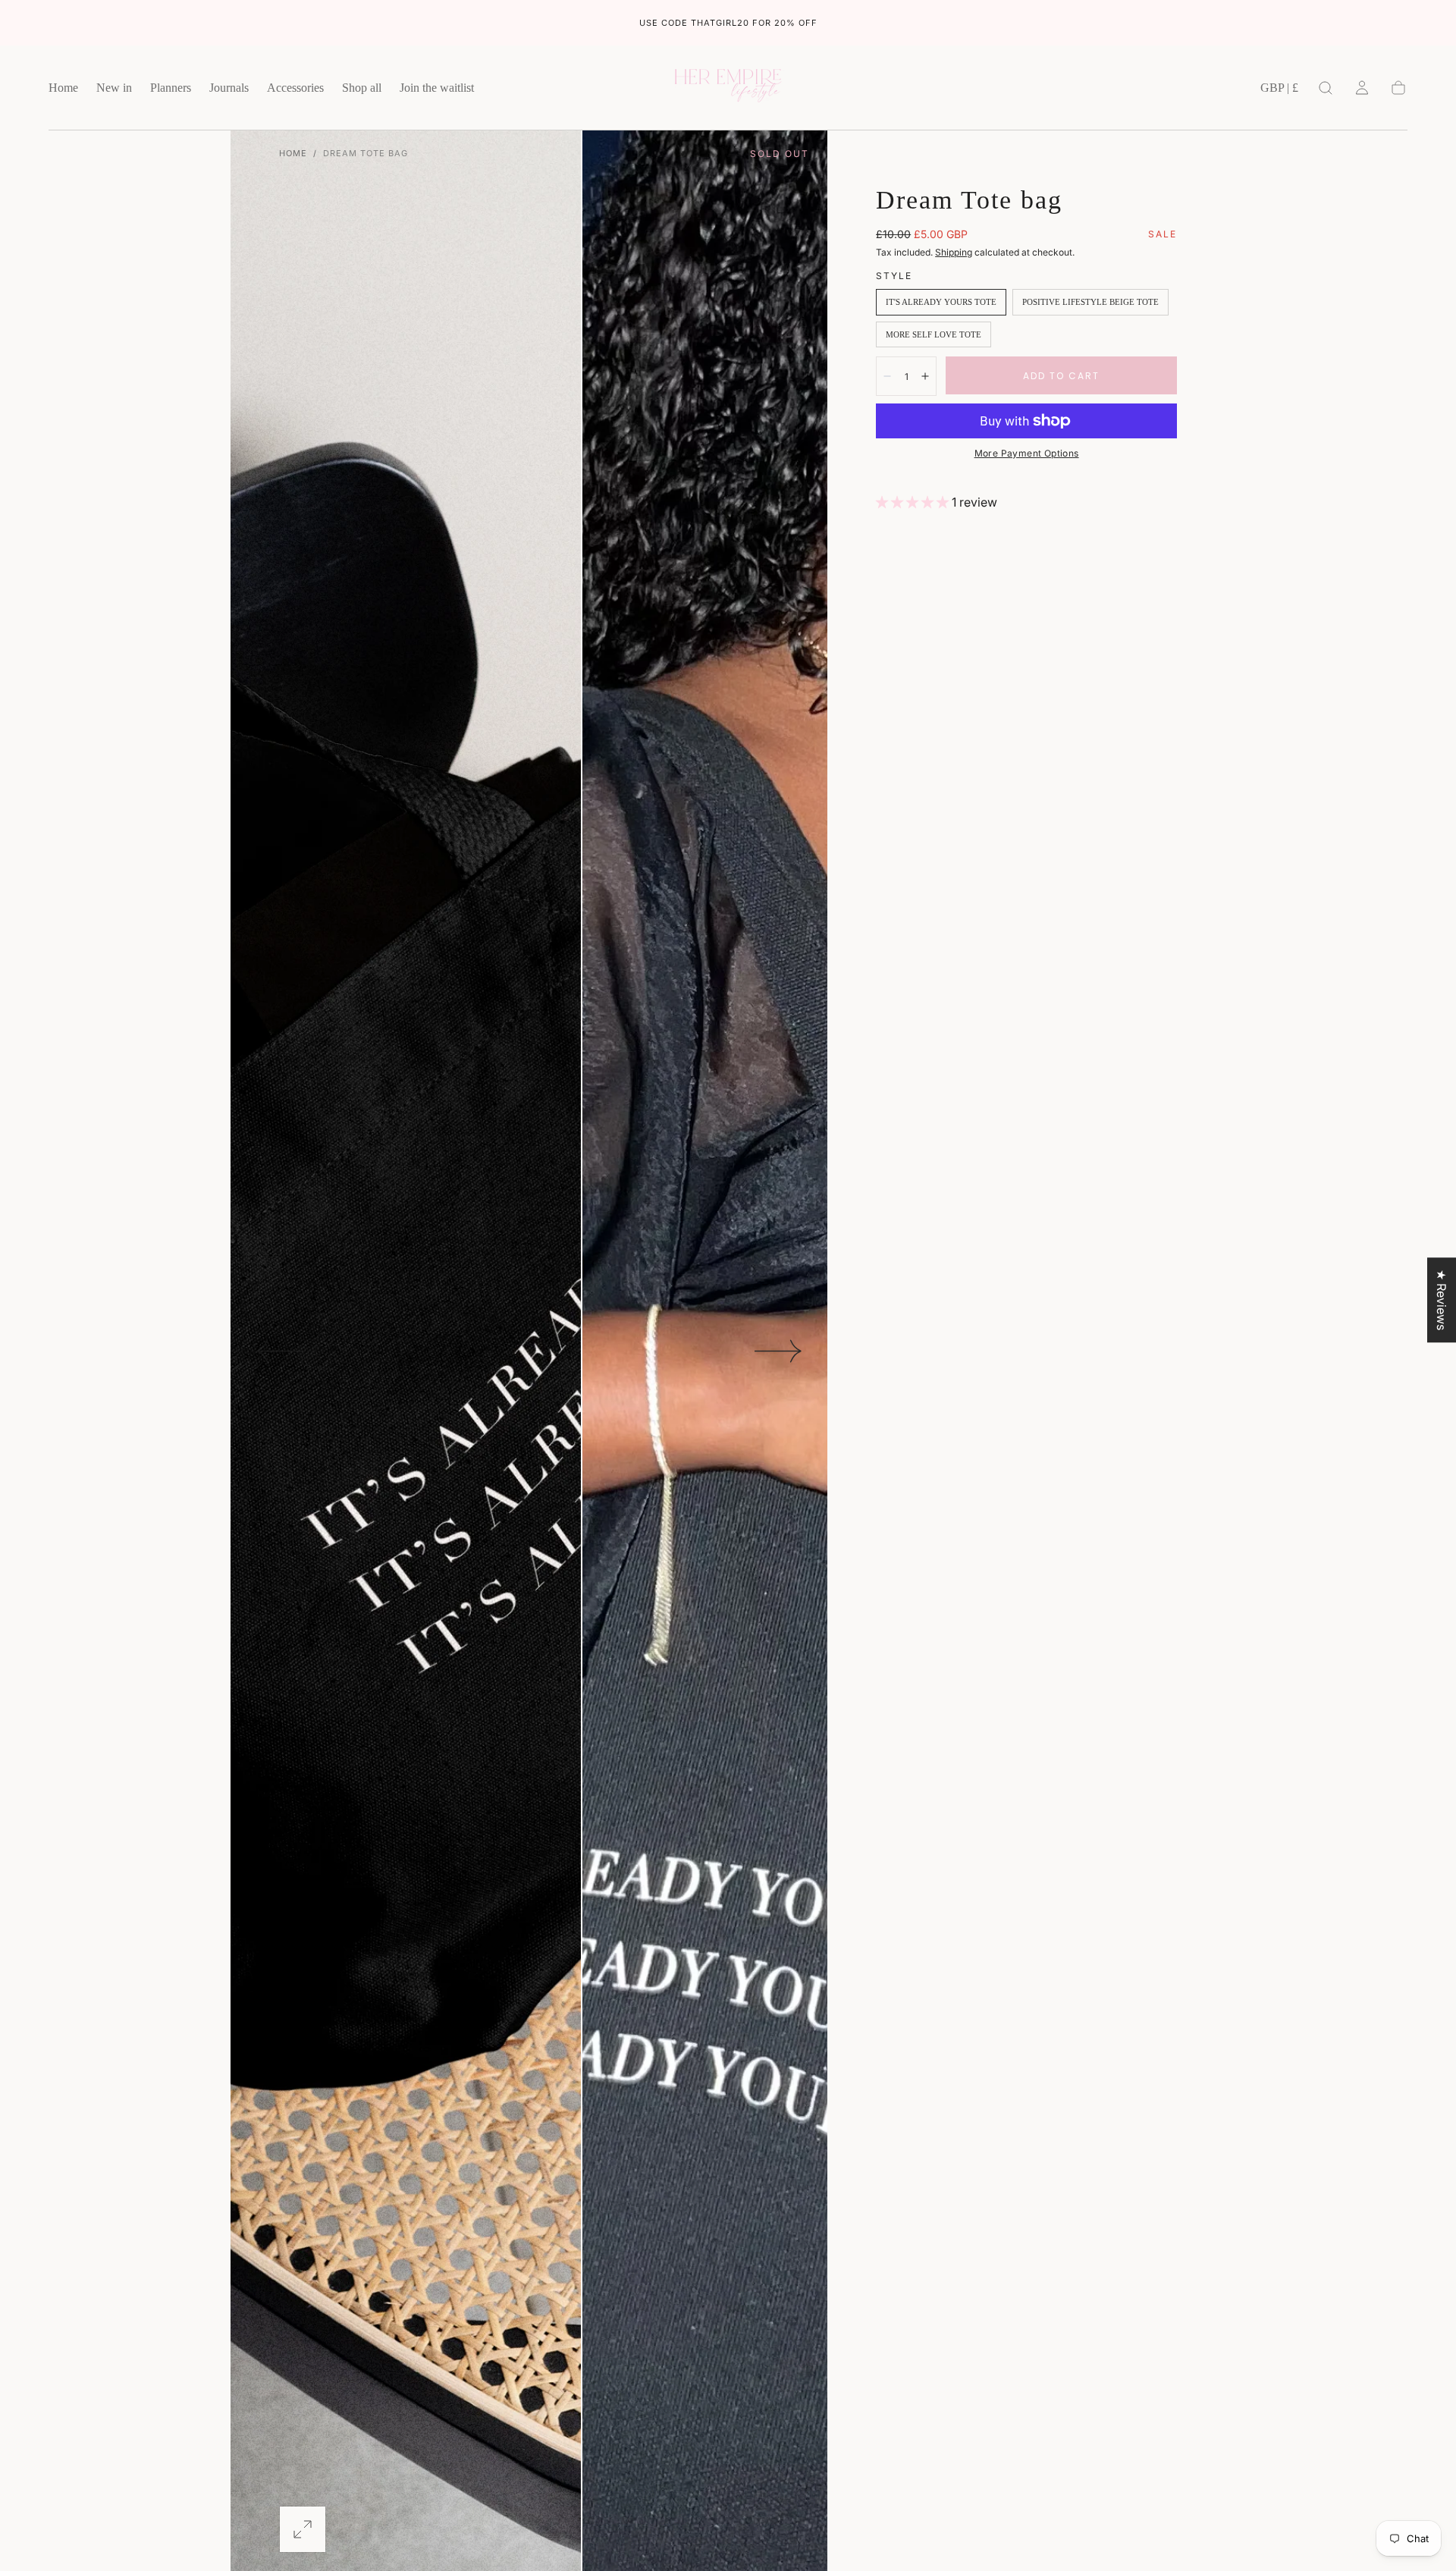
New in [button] (114, 88)
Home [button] (63, 88)
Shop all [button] (362, 88)
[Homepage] (728, 88)
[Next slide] (779, 1351)
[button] (1279, 91)
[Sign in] (1362, 88)
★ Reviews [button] (1442, 1300)
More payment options (1027, 453)
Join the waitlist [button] (437, 88)
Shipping (954, 252)
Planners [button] (171, 88)
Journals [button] (229, 88)
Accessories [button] (295, 88)
